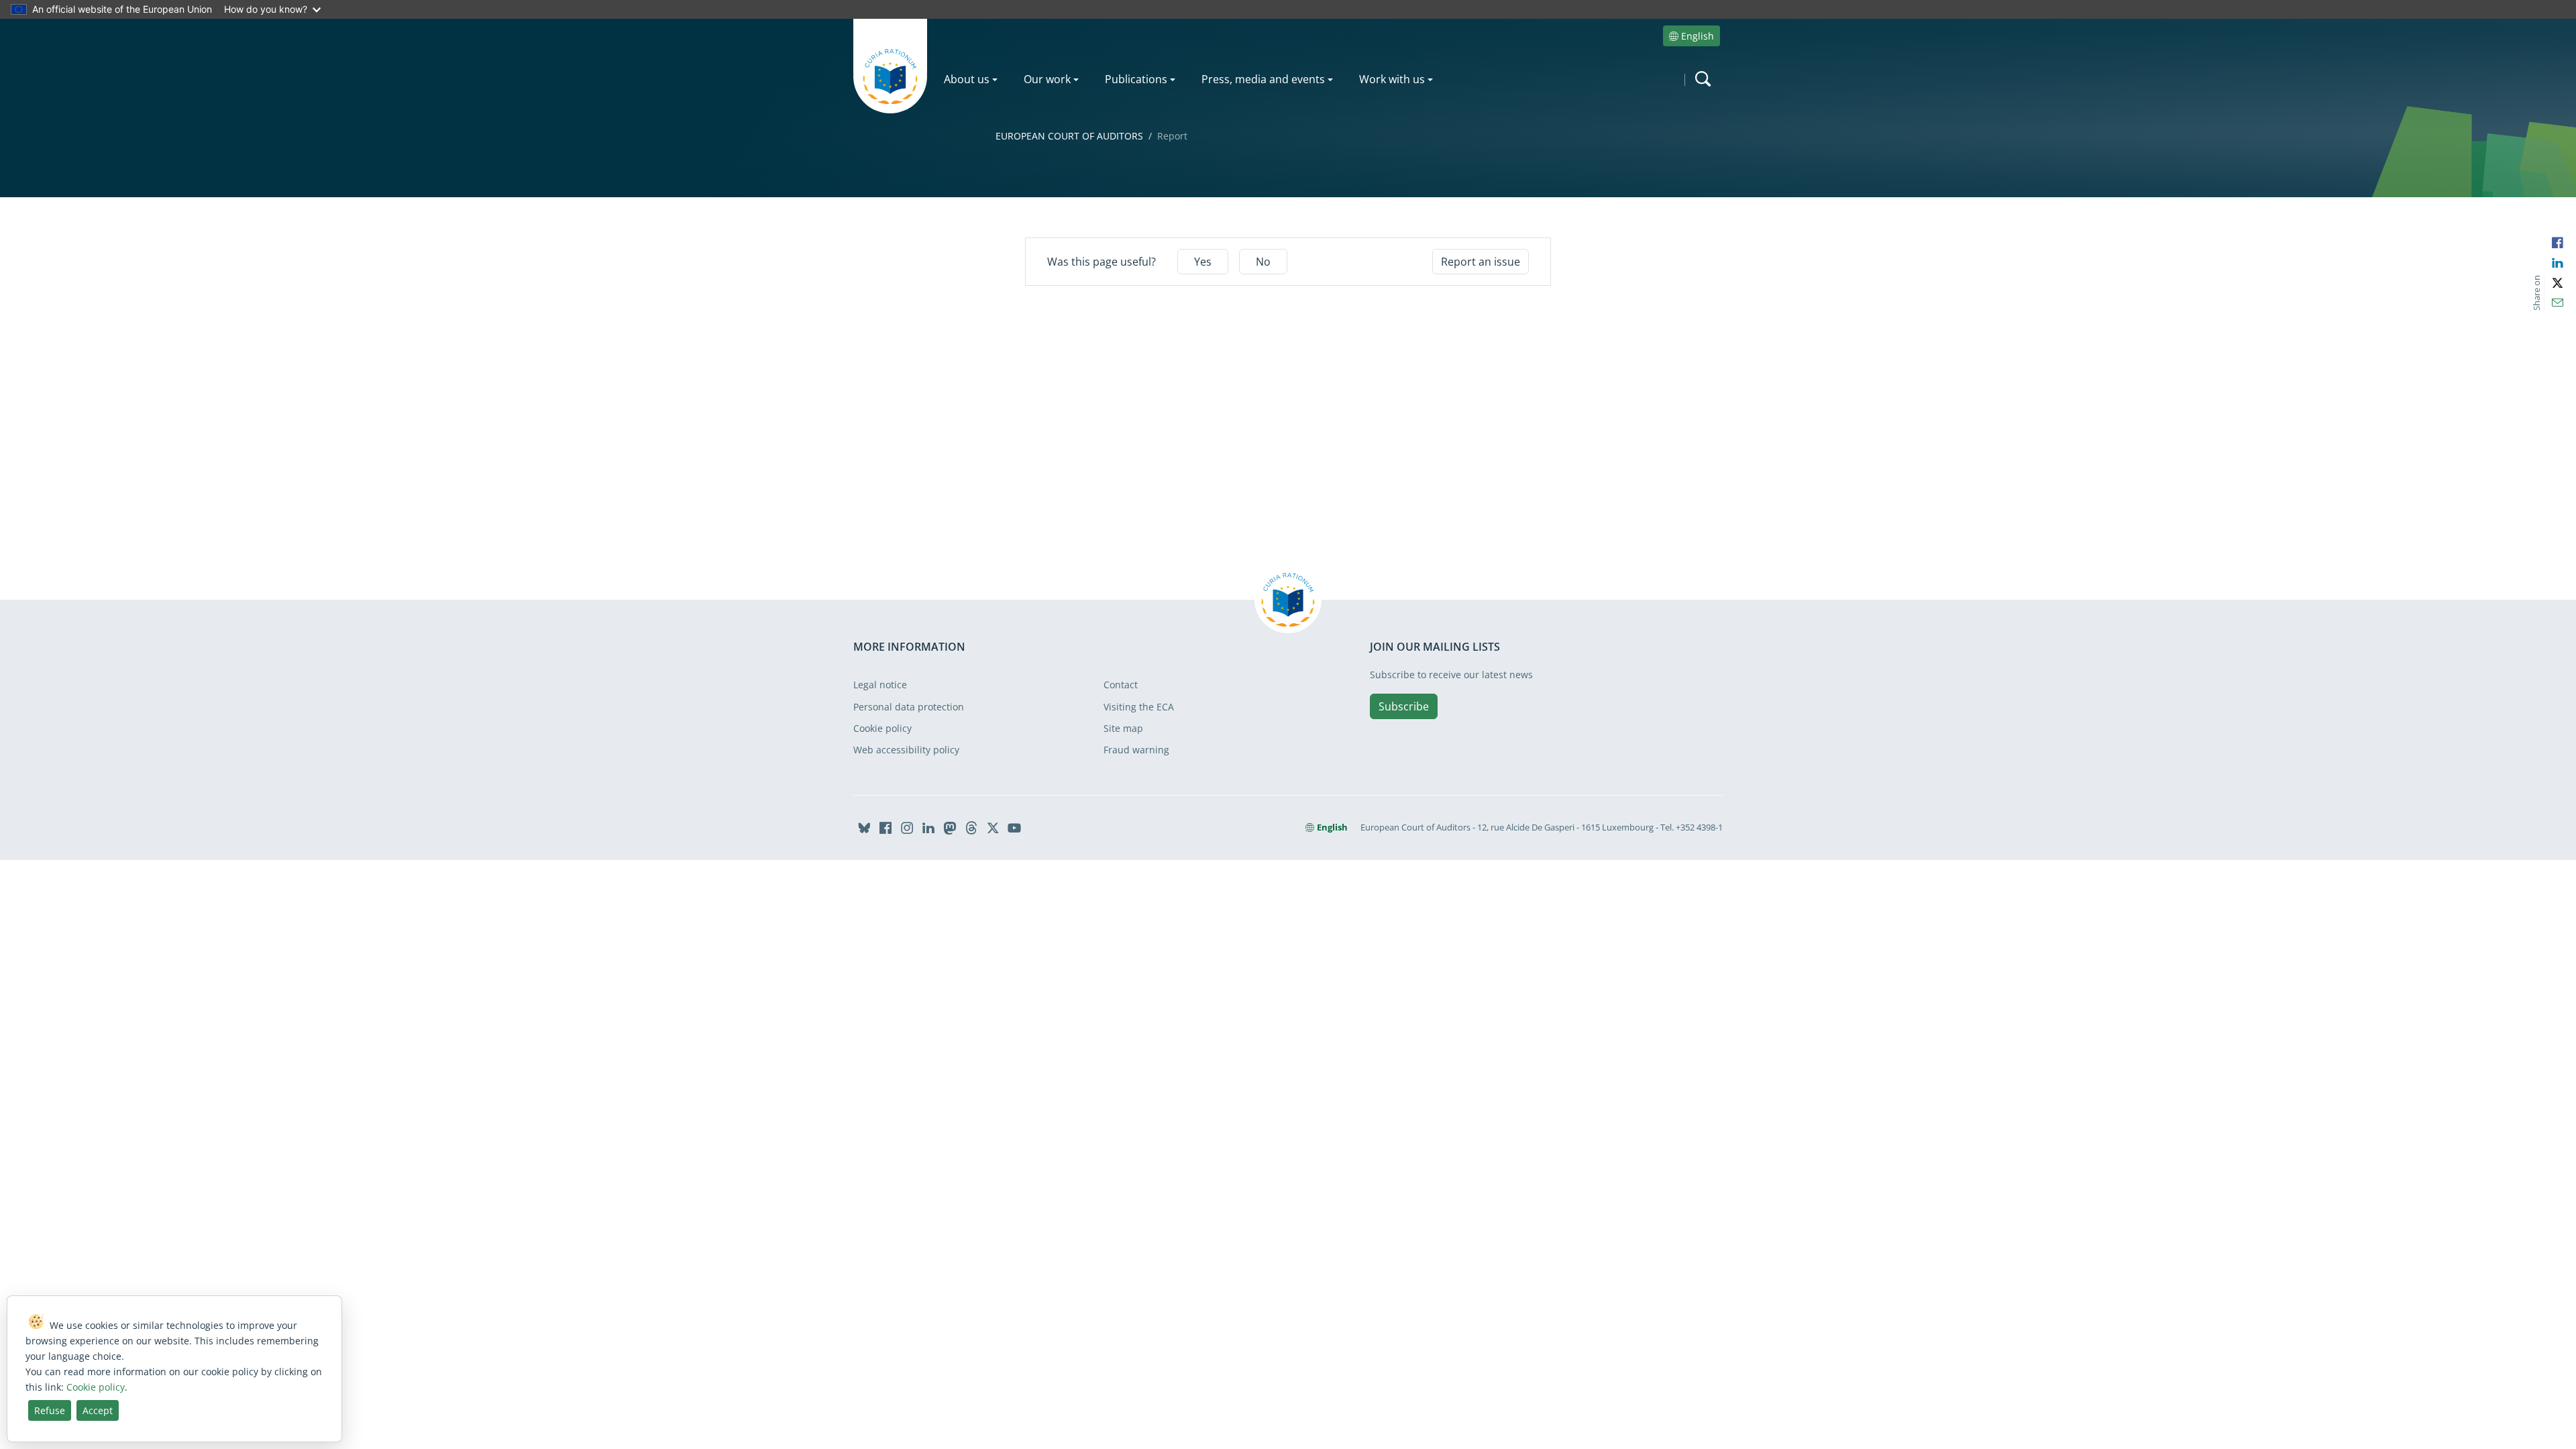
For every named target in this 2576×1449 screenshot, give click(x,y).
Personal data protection (909, 707)
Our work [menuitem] (1047, 79)
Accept (98, 1410)
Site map (1123, 728)
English (1698, 36)
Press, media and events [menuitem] (1263, 79)
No (1263, 262)
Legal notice (880, 685)
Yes (1203, 262)
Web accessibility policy (906, 750)
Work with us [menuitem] (1392, 79)
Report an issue (1481, 262)
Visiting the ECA (1139, 707)
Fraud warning (1136, 750)
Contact (1121, 685)
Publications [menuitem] (1136, 79)
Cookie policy (882, 728)
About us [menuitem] (967, 79)
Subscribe (1404, 706)
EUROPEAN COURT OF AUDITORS (1069, 136)
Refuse (50, 1410)
